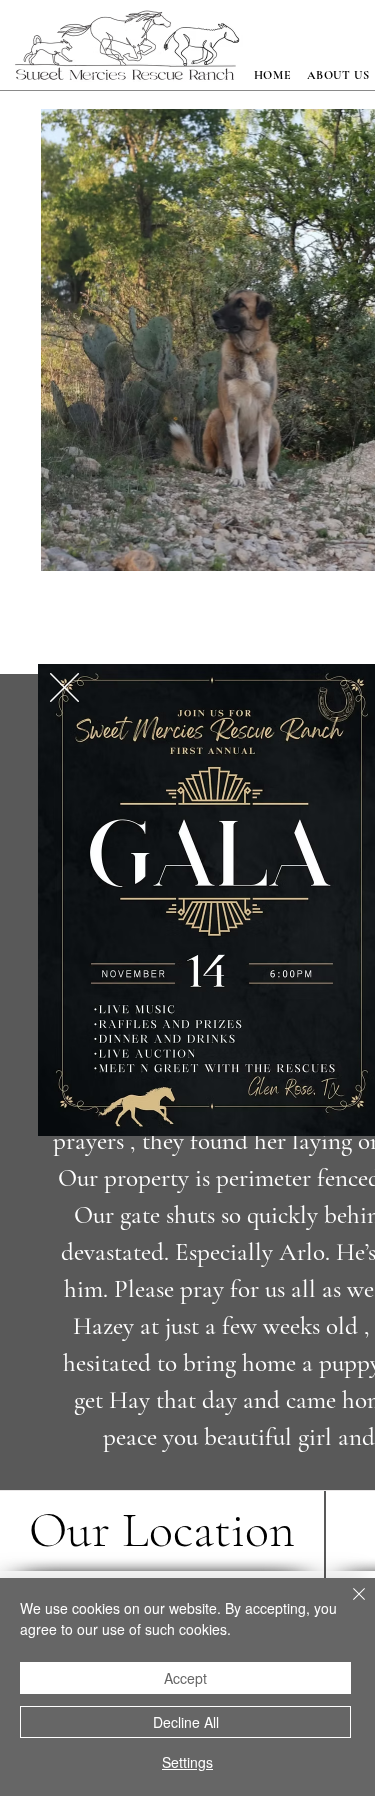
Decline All (186, 1722)
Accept (185, 1678)
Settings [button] (187, 1762)
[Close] (347, 1606)
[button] (64, 687)
